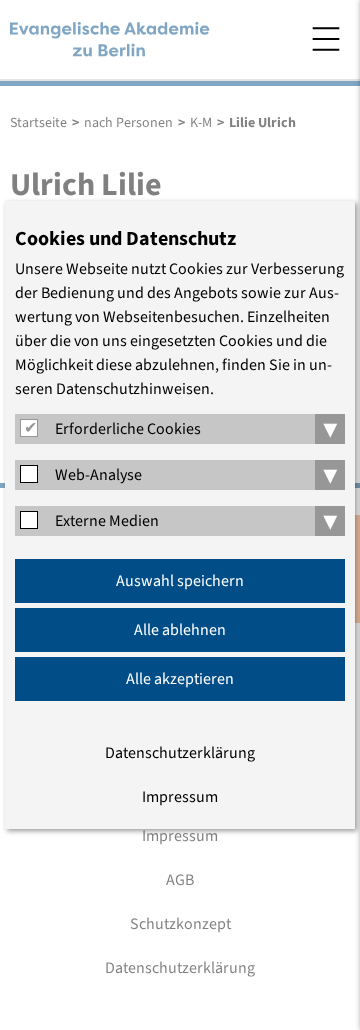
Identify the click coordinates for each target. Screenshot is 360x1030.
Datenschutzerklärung (180, 753)
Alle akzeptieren (180, 679)
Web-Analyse (98, 475)
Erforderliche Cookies (128, 429)
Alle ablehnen (180, 630)
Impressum (180, 797)
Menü (326, 39)
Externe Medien (107, 521)
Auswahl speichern (180, 581)
